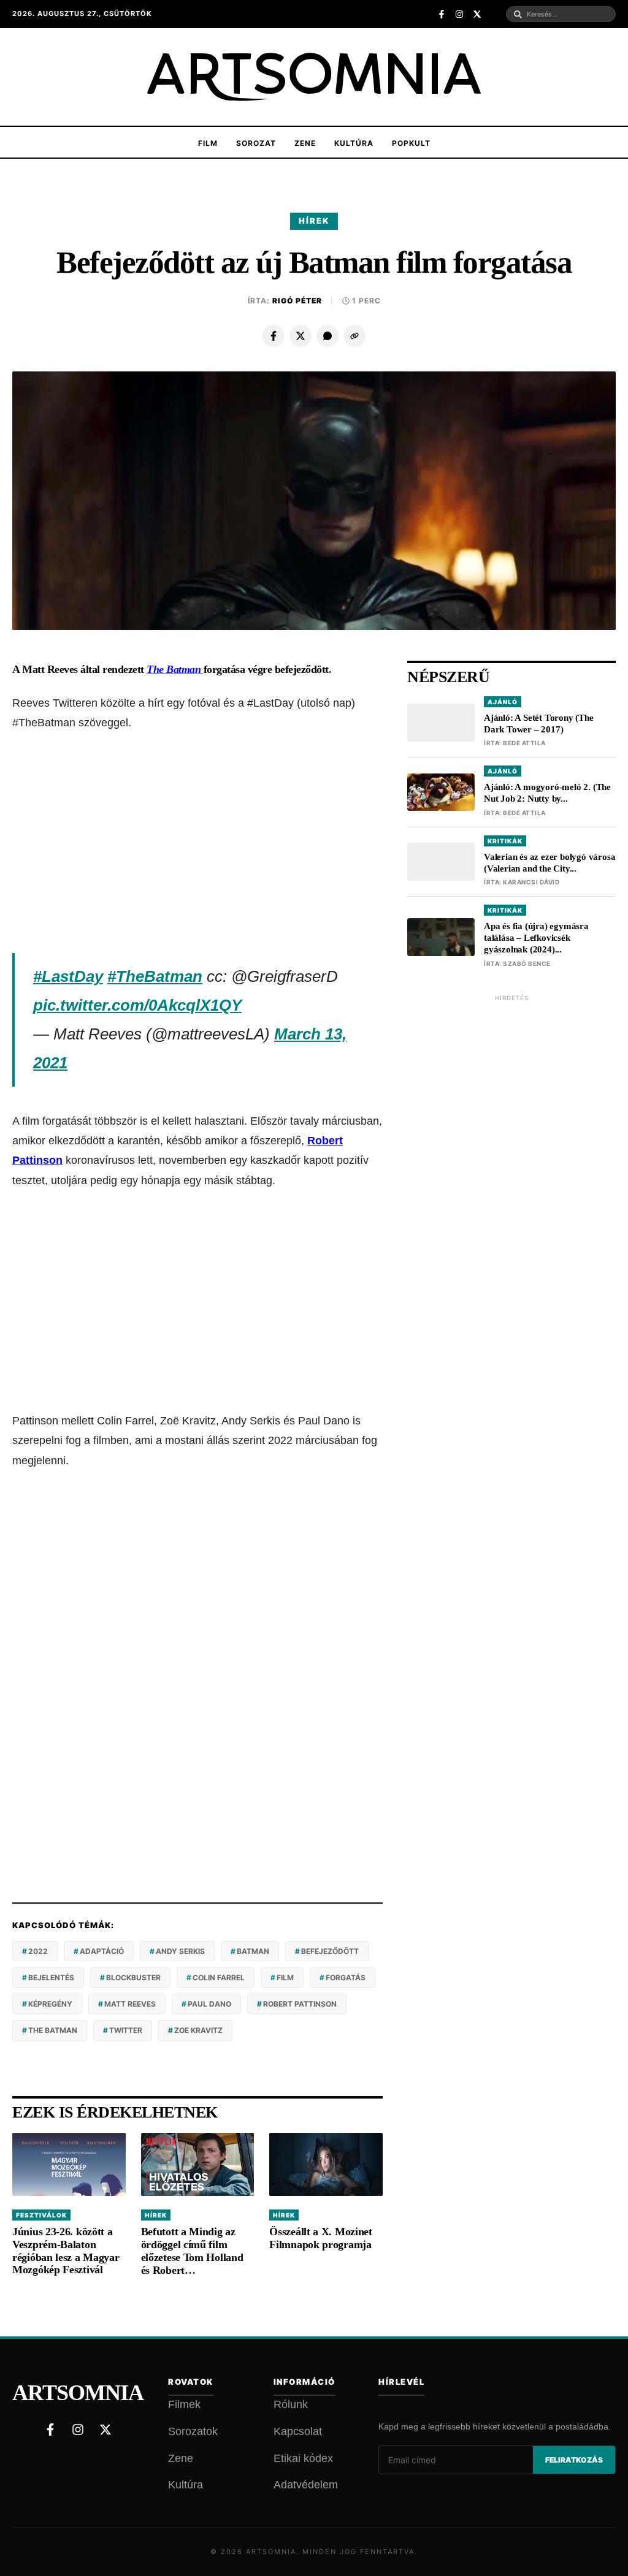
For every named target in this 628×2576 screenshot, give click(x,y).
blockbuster (133, 1978)
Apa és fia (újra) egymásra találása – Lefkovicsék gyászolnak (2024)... (536, 938)
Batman (253, 1951)
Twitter (126, 2030)
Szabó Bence (527, 963)
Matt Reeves (130, 2004)
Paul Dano (209, 2004)
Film (208, 143)
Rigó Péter (297, 301)
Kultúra (354, 143)
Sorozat (256, 143)
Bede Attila (524, 743)
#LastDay (68, 976)
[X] (301, 336)
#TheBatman (155, 976)
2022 (38, 1951)
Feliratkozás (574, 2460)
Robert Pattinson (300, 2004)
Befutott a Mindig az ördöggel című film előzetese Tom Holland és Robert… (192, 2251)
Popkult (411, 143)
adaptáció (102, 1951)
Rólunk (291, 2404)
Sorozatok (193, 2431)
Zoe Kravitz (198, 2030)
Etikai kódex (303, 2458)
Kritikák (505, 841)
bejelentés (51, 1978)
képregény (50, 2004)
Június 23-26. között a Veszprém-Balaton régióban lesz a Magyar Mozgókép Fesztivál (66, 2251)
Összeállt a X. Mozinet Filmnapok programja (320, 2238)
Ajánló (503, 702)
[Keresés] (518, 14)
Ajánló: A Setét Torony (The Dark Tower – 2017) (539, 724)
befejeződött (330, 1951)
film (285, 1978)
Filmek (184, 2404)
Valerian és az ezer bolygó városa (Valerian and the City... (549, 863)
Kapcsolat (298, 2431)
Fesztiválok (41, 2215)
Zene (305, 143)
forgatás (346, 1978)
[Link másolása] (354, 336)
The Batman (53, 2030)
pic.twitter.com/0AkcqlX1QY (137, 1005)
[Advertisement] (197, 843)
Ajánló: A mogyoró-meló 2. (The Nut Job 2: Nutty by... (547, 793)
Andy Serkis (180, 1951)
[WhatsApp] (327, 336)
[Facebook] (274, 336)
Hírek (314, 221)
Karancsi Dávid (531, 882)
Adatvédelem (306, 2485)
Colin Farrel (219, 1978)
